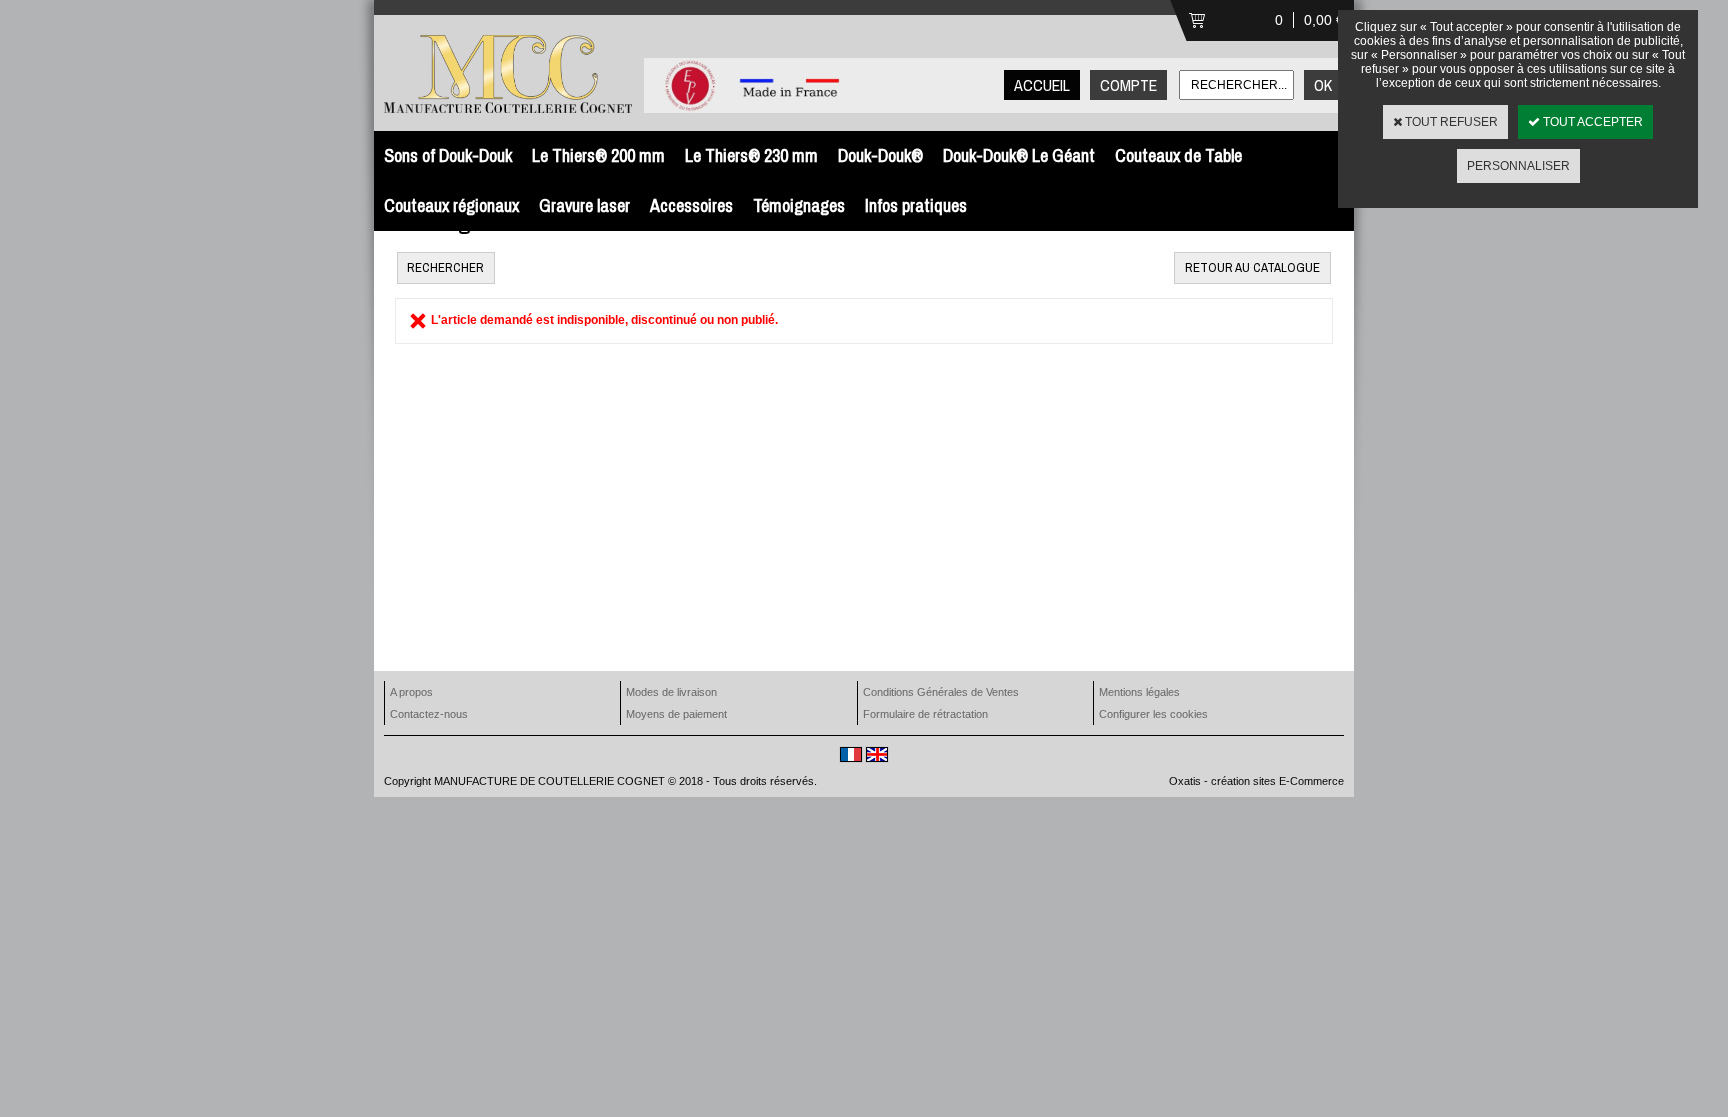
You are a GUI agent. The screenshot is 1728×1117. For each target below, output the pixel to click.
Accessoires (691, 205)
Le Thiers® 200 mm (598, 155)
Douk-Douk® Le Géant (1019, 155)
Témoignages (799, 205)
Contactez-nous (429, 714)
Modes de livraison (671, 692)
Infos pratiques (916, 205)
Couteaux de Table (1178, 155)
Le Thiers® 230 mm (751, 155)
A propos (411, 692)
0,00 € (1324, 20)
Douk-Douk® (880, 155)
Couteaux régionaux (451, 205)
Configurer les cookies (1153, 714)
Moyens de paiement (676, 714)
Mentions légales (1139, 692)
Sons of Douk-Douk (448, 155)
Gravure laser (584, 205)
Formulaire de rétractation (925, 714)
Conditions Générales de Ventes (941, 692)
